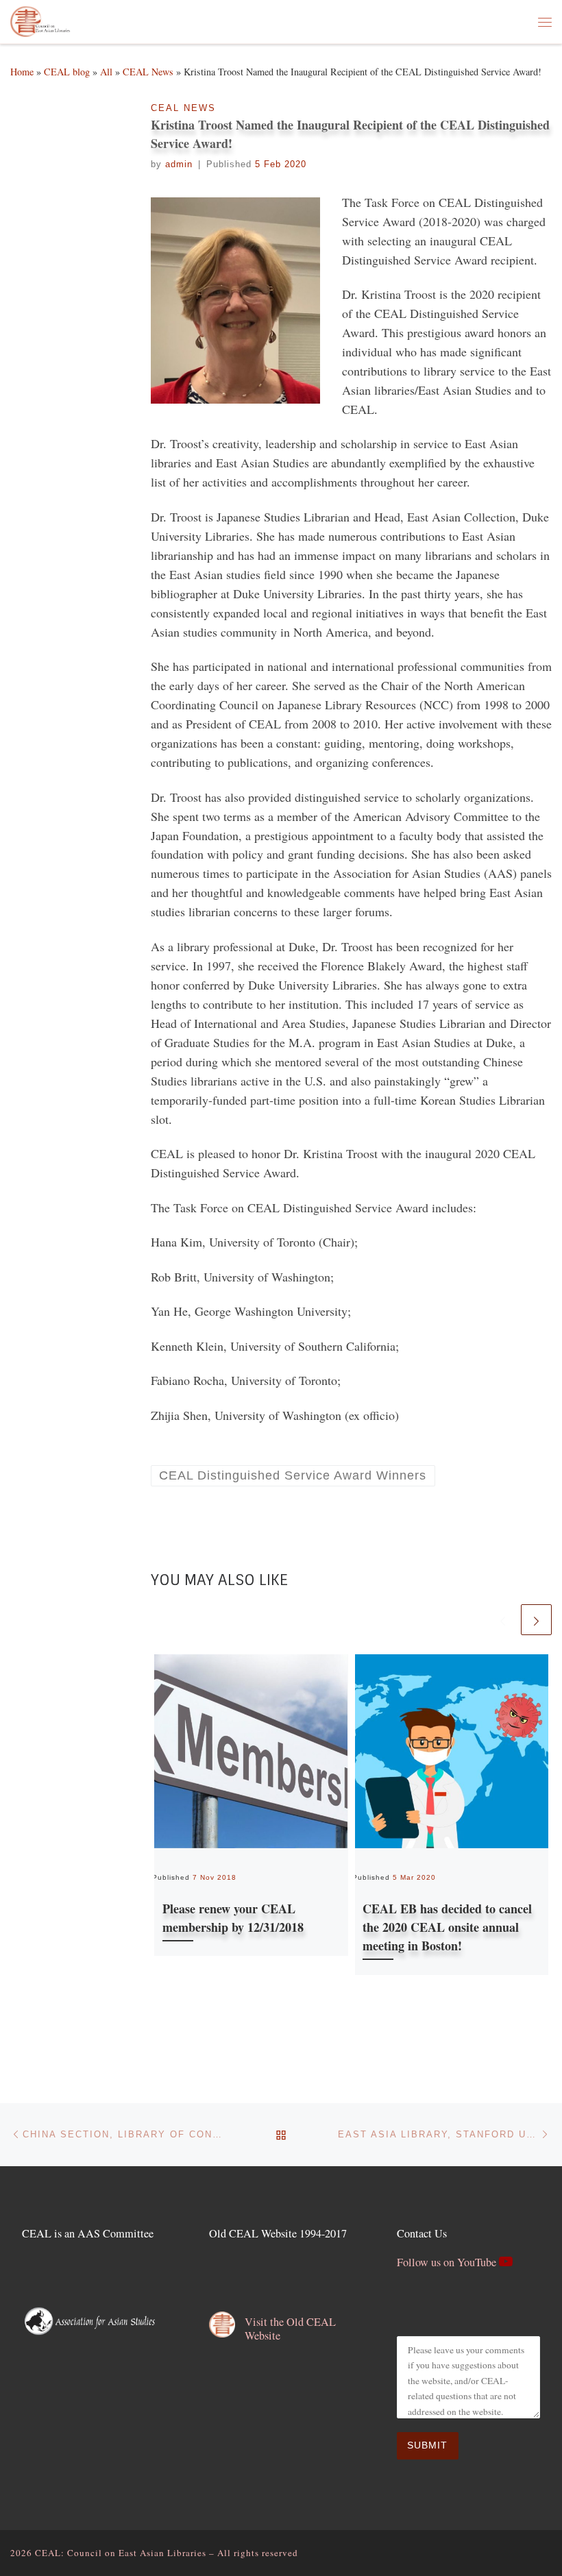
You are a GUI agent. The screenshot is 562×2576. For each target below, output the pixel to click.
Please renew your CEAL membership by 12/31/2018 (233, 1918)
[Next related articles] (536, 1620)
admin (179, 164)
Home (22, 72)
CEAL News (148, 72)
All (106, 72)
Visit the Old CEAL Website (290, 2329)
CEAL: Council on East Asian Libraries (121, 2553)
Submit (427, 2445)
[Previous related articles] (503, 1620)
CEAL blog (67, 72)
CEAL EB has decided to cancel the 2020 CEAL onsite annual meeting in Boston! (447, 1927)
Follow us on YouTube (448, 2262)
